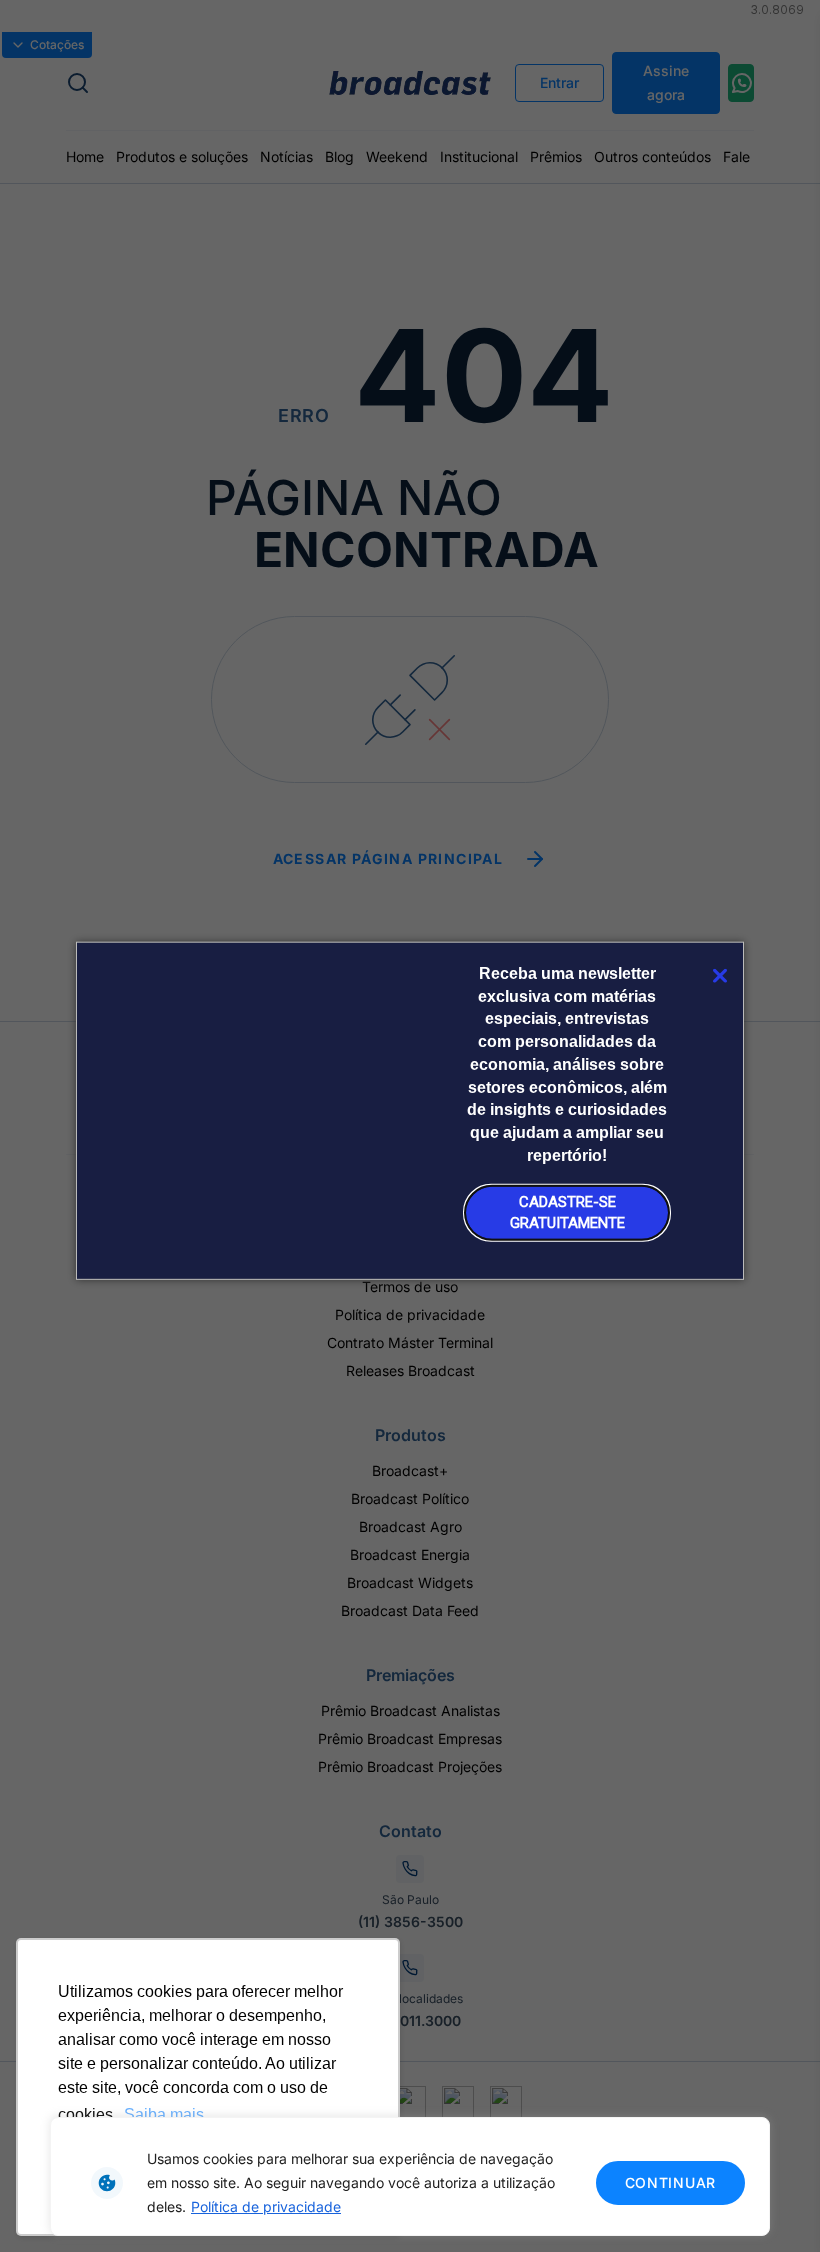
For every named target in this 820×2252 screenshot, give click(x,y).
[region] (410, 2176)
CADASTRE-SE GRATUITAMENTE (567, 1212)
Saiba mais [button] (164, 2114)
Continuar (670, 2182)
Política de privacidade (266, 2206)
